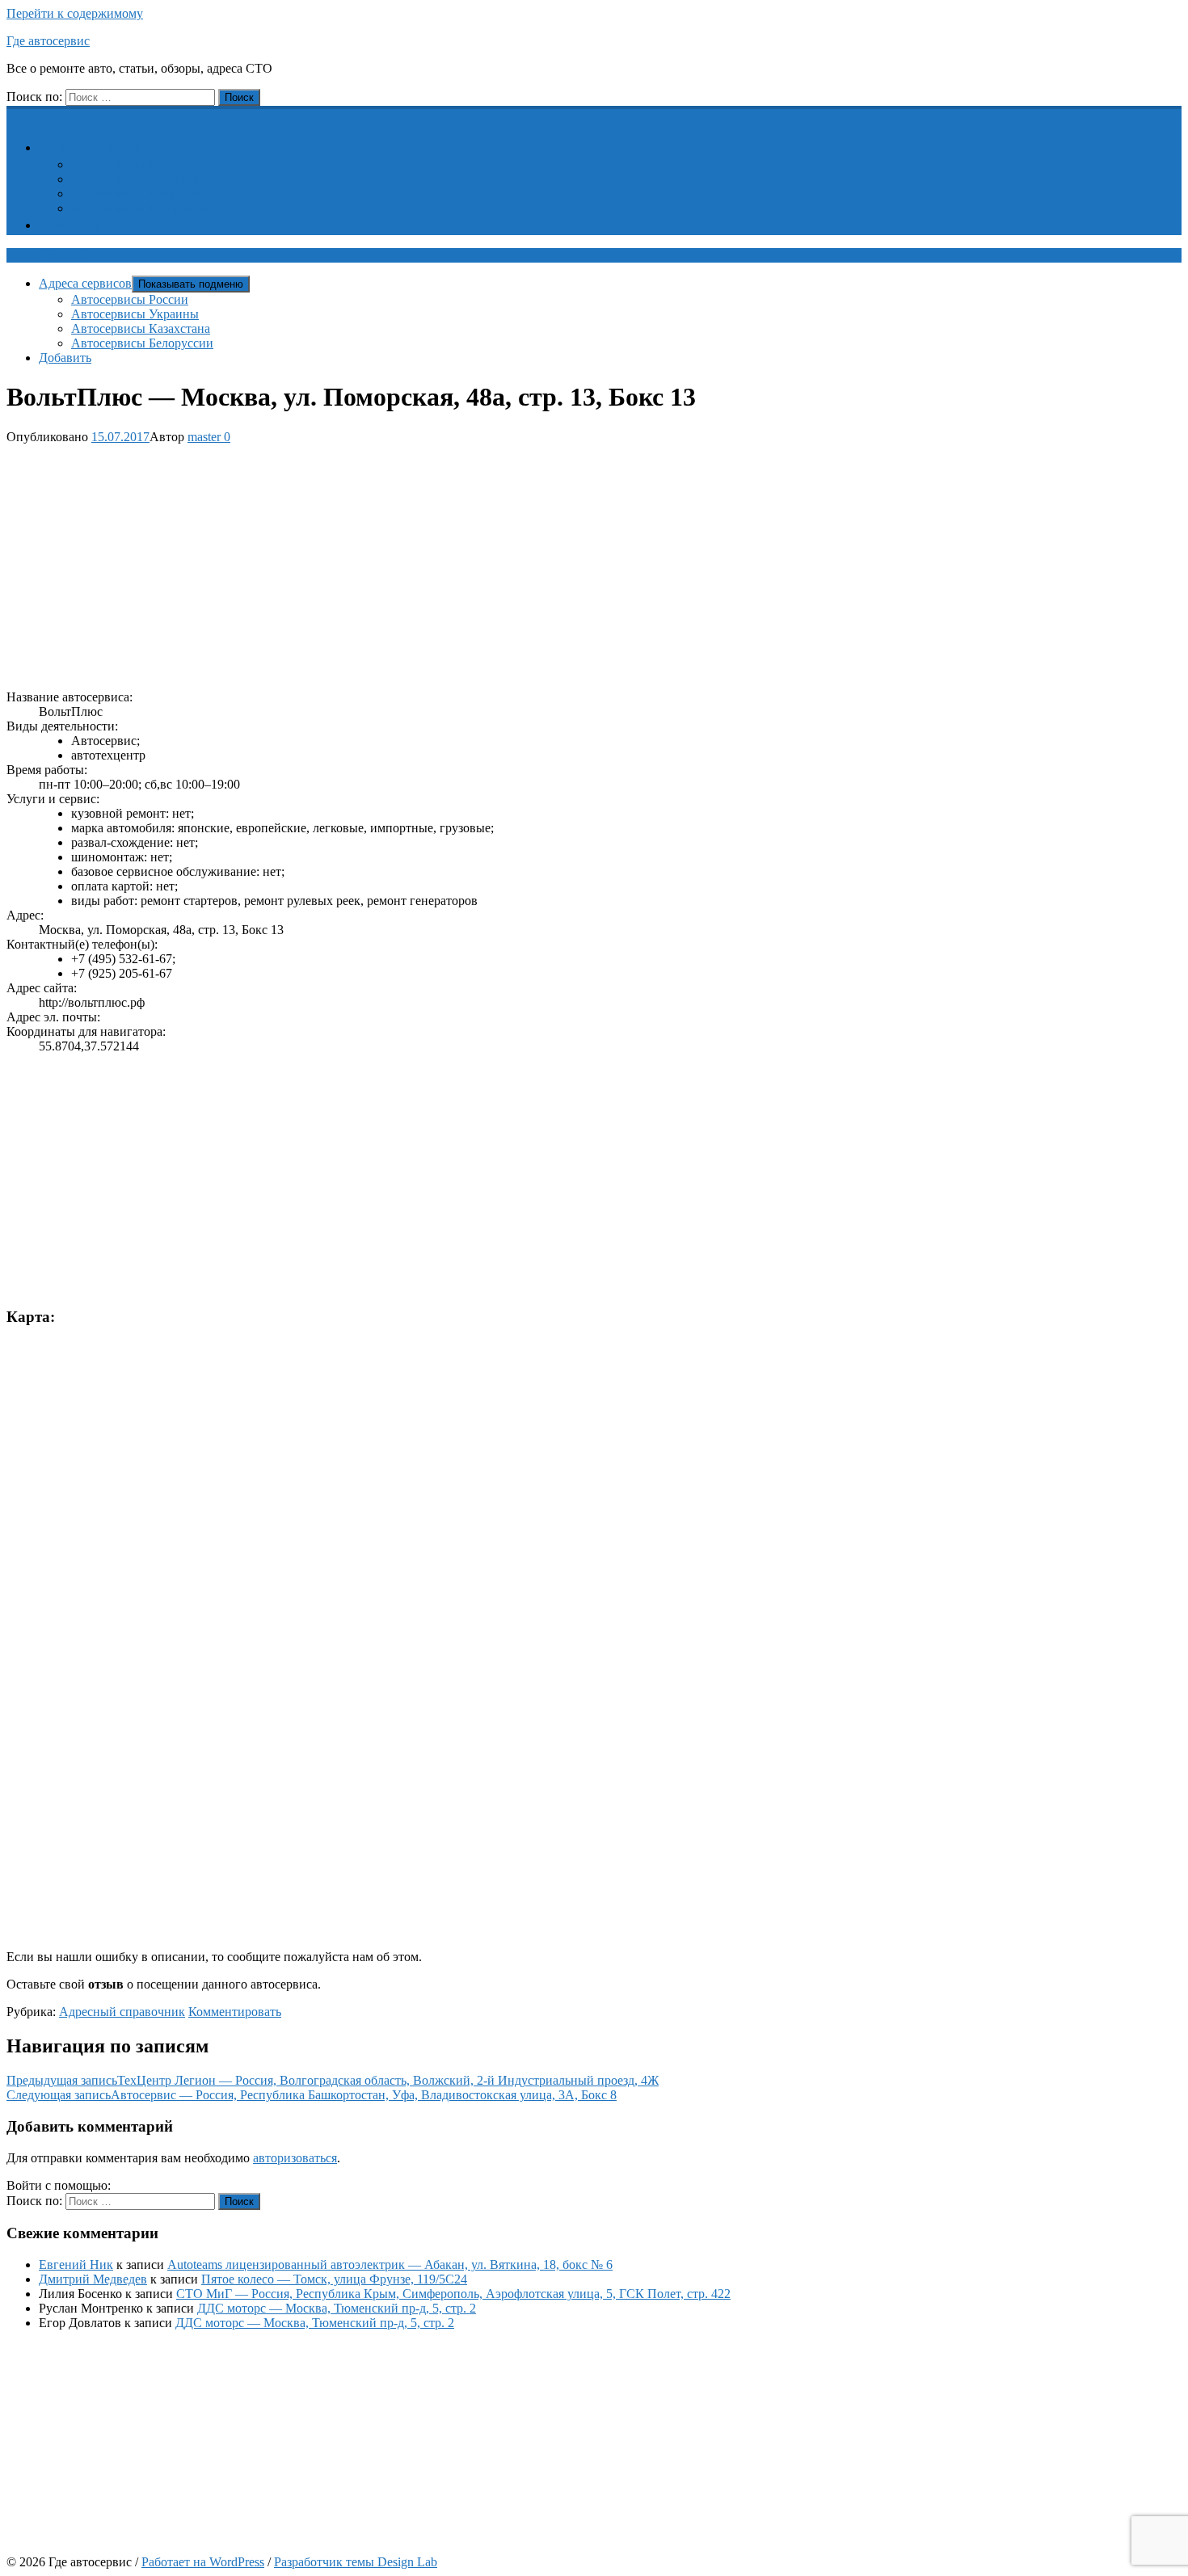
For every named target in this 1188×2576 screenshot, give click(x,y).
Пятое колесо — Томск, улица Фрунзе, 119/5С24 (334, 2279)
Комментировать (235, 2012)
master (204, 437)
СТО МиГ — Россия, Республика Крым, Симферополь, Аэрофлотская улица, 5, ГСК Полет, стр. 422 (453, 2294)
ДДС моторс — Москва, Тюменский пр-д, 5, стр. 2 (337, 2308)
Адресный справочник (122, 2012)
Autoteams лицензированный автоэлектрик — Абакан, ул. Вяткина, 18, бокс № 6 (390, 2265)
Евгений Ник (76, 2265)
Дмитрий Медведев (93, 2279)
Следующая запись (312, 2095)
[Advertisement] (491, 564)
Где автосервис (48, 41)
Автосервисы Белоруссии (142, 208)
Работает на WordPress (203, 2562)
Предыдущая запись (333, 2080)
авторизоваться (295, 2158)
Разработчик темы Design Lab (356, 2562)
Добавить (75, 225)
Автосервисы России (130, 164)
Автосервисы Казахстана (141, 194)
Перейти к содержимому (75, 13)
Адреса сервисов (95, 147)
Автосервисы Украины (135, 179)
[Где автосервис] (16, 114)
